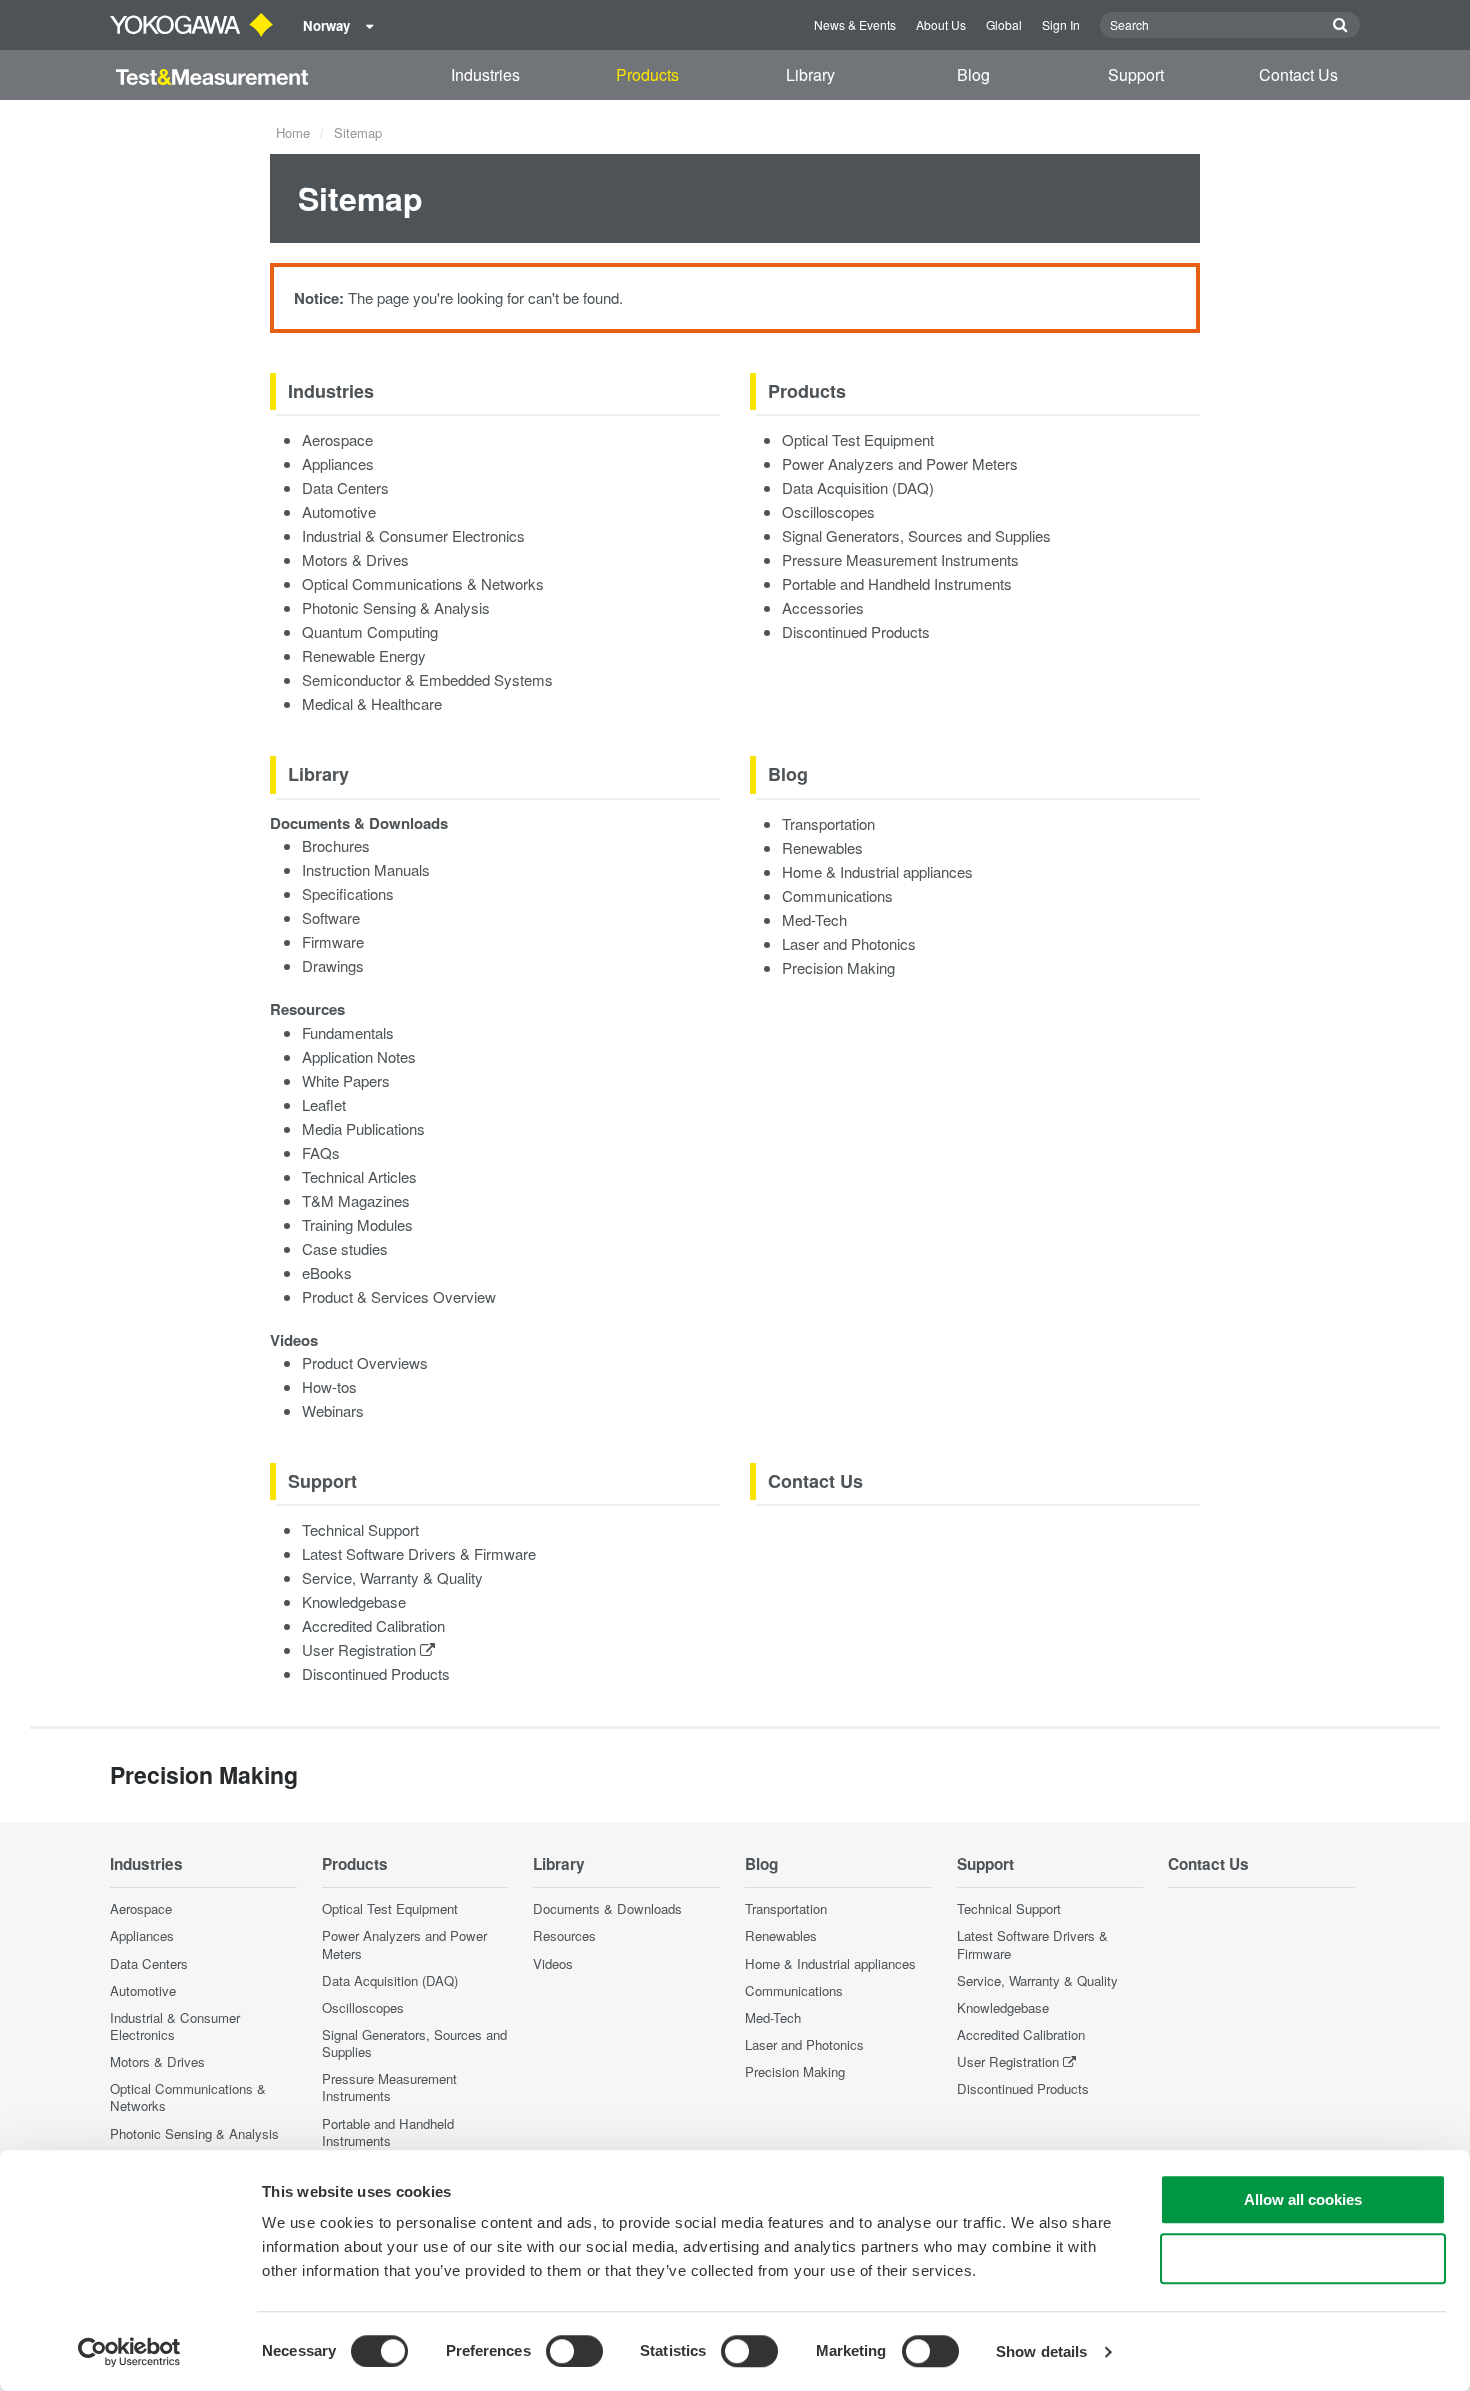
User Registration (361, 1649)
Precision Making (838, 967)
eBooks (327, 1272)
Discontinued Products (856, 631)
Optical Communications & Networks (423, 583)
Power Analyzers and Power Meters (900, 463)
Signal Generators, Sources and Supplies (916, 535)
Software (331, 917)
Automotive (339, 511)
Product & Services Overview (399, 1296)
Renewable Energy (364, 655)
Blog (973, 74)
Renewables (822, 847)
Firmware (333, 941)
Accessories (823, 607)
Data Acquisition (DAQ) (858, 487)
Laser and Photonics (849, 943)
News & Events (855, 24)
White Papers (346, 1080)
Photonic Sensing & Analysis (396, 607)
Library (810, 74)
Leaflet (324, 1104)
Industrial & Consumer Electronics (413, 535)
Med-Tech (814, 919)
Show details (1041, 2351)
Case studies (345, 1248)
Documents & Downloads (359, 823)
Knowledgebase (354, 1601)
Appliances (338, 463)
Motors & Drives (355, 559)
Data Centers (345, 487)
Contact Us (1298, 74)
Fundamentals (348, 1032)
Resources (307, 1009)
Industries (485, 74)
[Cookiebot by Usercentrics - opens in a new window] (129, 2352)
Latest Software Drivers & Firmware (419, 1553)
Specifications (348, 893)
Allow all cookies (1303, 2199)
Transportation (828, 823)
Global (1004, 24)
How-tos (329, 1386)
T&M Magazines (356, 1200)
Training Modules (357, 1224)
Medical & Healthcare (372, 703)
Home (293, 132)
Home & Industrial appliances (877, 871)
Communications (837, 895)
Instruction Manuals (366, 869)
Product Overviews (365, 1362)
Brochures (336, 845)
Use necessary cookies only (1303, 2258)
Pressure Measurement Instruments (900, 559)
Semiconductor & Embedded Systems (427, 679)
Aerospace (337, 439)
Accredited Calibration (373, 1625)
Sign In (1061, 24)
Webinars (333, 1410)
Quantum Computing (370, 631)
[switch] (574, 2351)
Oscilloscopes (828, 511)
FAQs (321, 1152)
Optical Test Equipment (858, 439)
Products (647, 74)
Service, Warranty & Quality (392, 1577)
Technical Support (360, 1529)
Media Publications (363, 1128)
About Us (941, 24)
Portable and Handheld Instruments (897, 583)
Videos (294, 1340)
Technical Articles (359, 1176)
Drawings (333, 965)
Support (1136, 74)
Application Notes (359, 1056)
